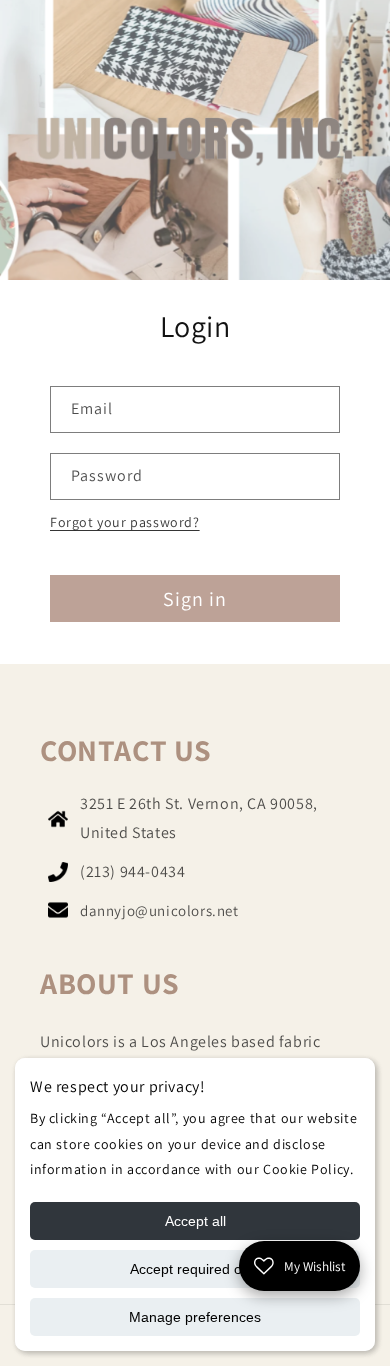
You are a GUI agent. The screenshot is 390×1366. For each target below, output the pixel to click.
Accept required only (195, 1269)
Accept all (195, 1221)
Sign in (195, 599)
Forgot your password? (125, 522)
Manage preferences (195, 1317)
